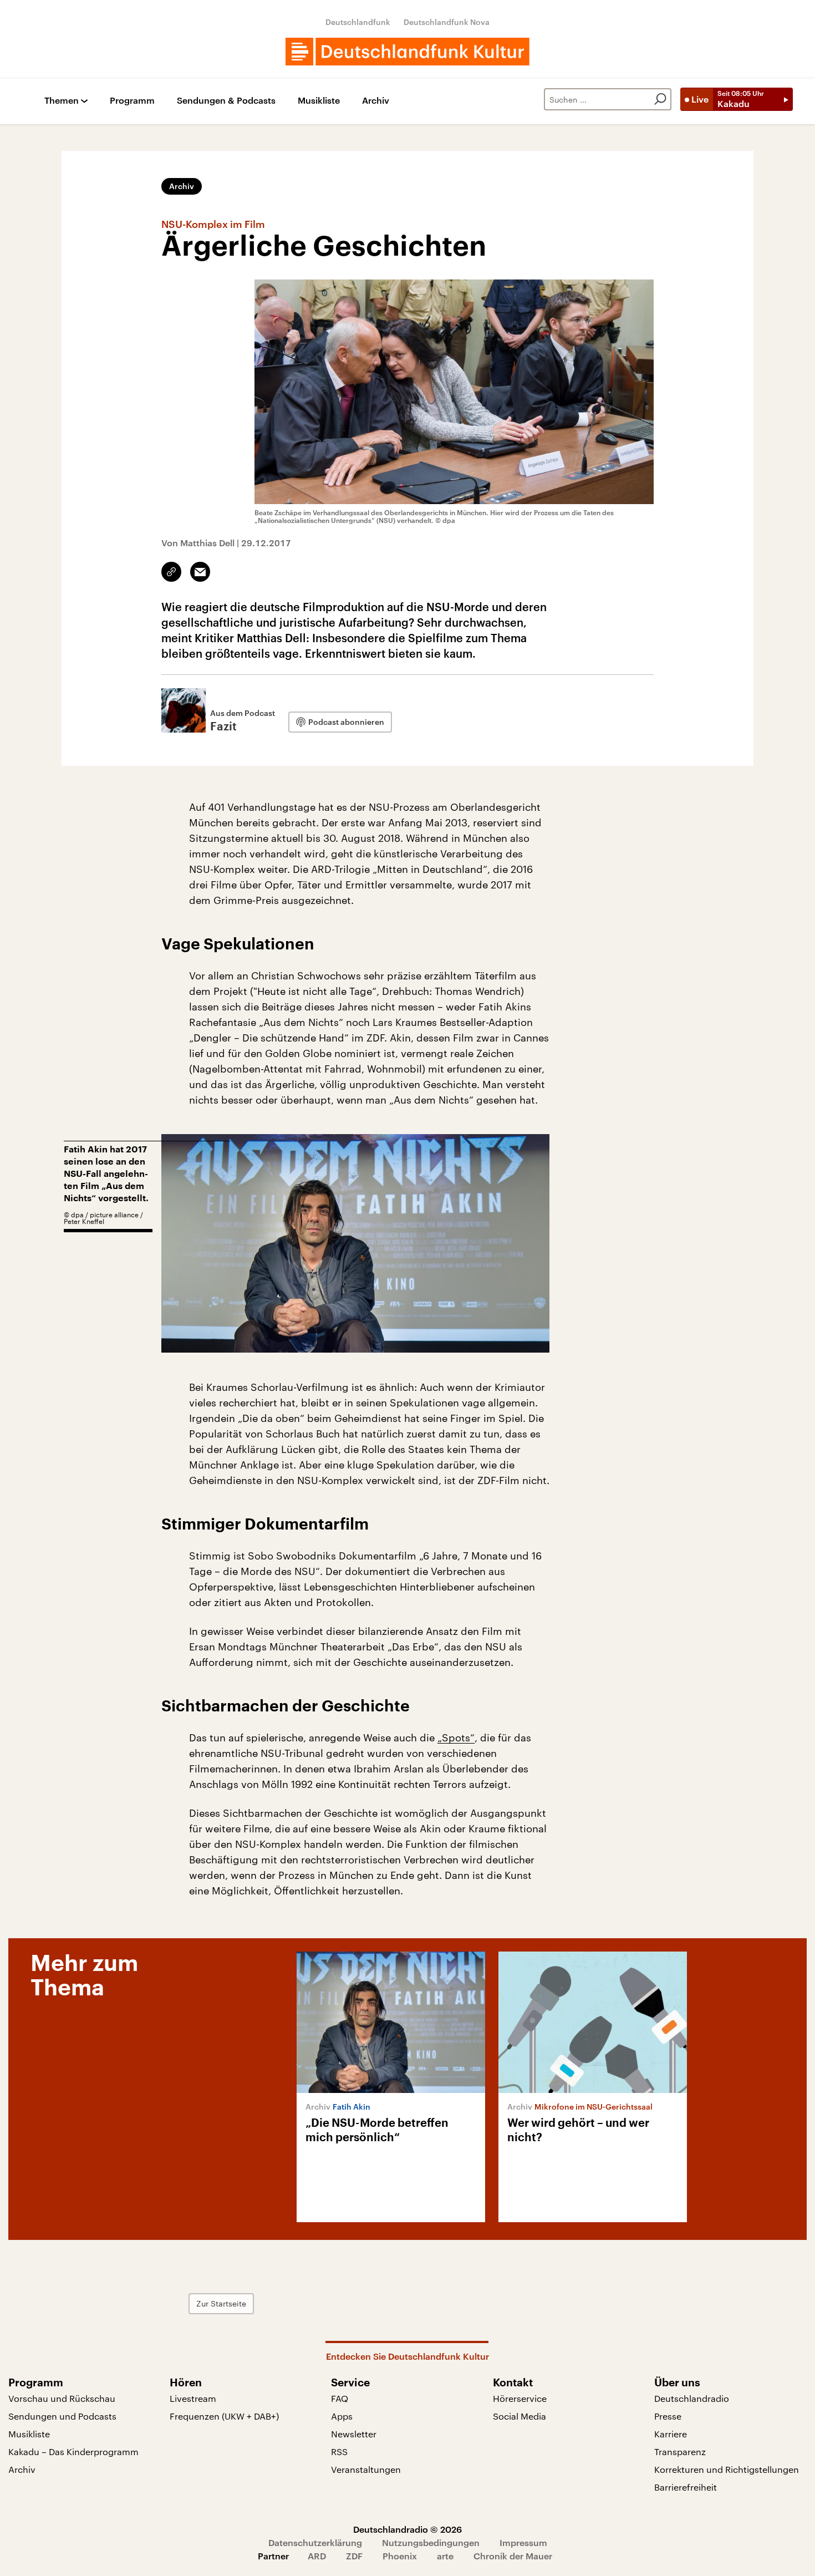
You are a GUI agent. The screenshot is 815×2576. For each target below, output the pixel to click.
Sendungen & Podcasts (226, 101)
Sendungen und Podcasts (62, 2416)
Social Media (519, 2416)
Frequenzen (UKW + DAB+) (224, 2416)
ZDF (354, 2556)
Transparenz (680, 2451)
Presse (668, 2416)
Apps (342, 2416)
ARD (317, 2556)
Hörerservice (520, 2398)
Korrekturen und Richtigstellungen (727, 2469)
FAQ (340, 2398)
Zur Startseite (221, 2303)
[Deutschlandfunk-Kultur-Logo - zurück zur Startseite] (407, 52)
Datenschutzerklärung (315, 2542)
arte (445, 2556)
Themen (62, 101)
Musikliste (319, 101)
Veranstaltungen (366, 2469)
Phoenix (400, 2556)
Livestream (193, 2398)
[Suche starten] (660, 99)
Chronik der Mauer (513, 2556)
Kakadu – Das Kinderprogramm (73, 2451)
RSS (339, 2451)
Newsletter (354, 2434)
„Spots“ (456, 1737)
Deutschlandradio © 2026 (407, 2529)
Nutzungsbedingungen (431, 2542)
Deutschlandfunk (358, 22)
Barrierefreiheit (686, 2487)
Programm (132, 101)
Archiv (376, 101)
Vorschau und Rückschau (62, 2398)
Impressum (523, 2542)
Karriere (671, 2434)
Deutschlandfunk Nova (447, 22)
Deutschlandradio (692, 2398)
